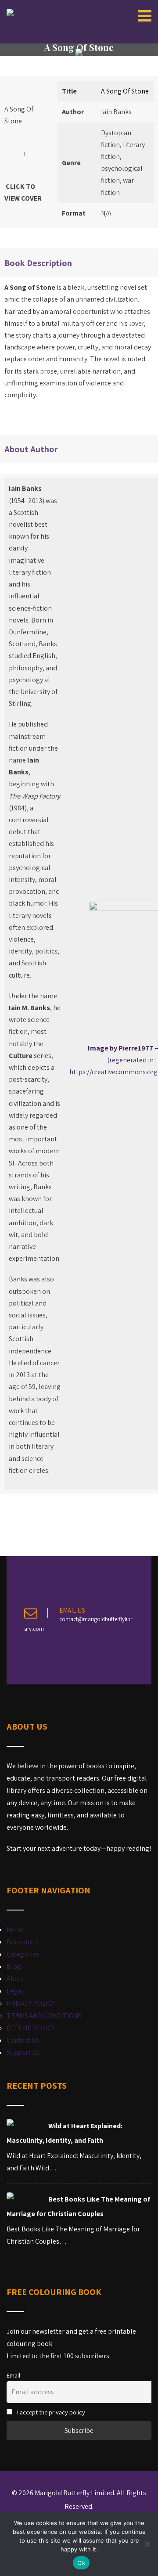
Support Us (23, 2053)
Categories (23, 1954)
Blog (14, 1966)
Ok (81, 2563)
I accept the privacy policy (50, 2412)
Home (16, 1930)
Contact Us (23, 2040)
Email (13, 2375)
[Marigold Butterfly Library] (10, 12)
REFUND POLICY (31, 2028)
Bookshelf (22, 1942)
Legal (15, 1991)
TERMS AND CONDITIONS (44, 2016)
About (16, 1979)
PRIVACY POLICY (31, 2003)
